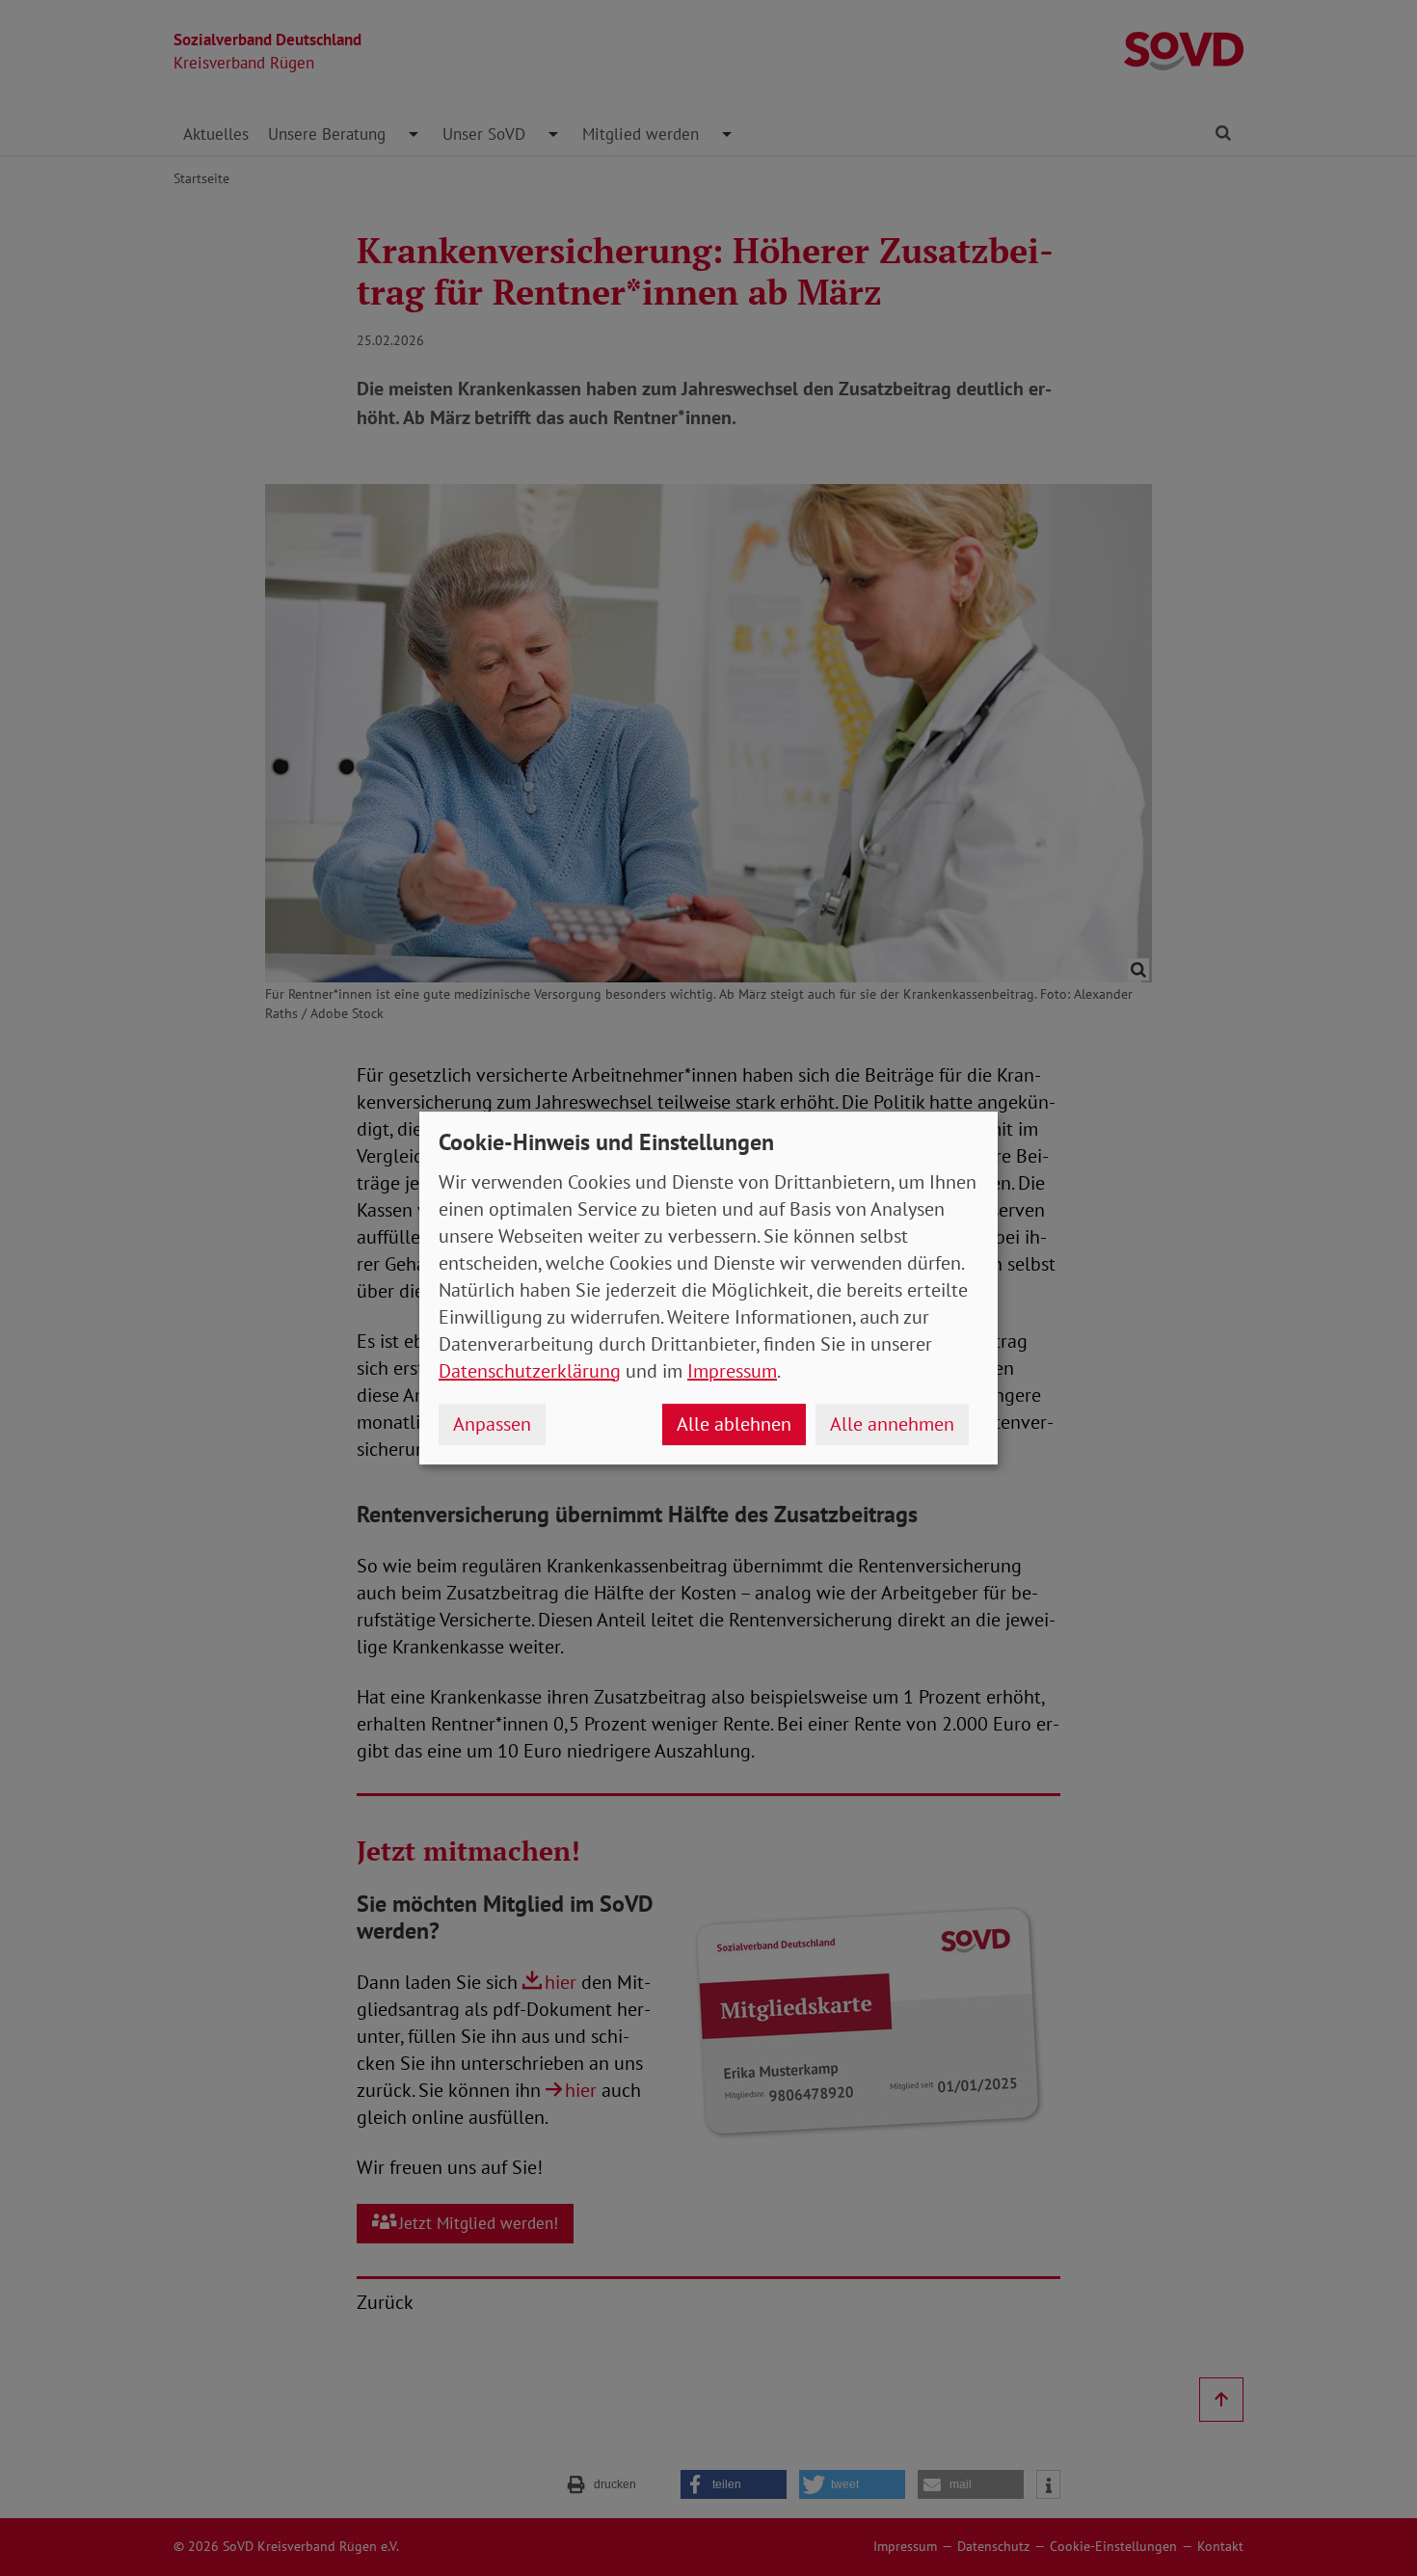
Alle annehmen (892, 1424)
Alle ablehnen (734, 1424)
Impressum (732, 1371)
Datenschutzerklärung (530, 1371)
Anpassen (492, 1424)
